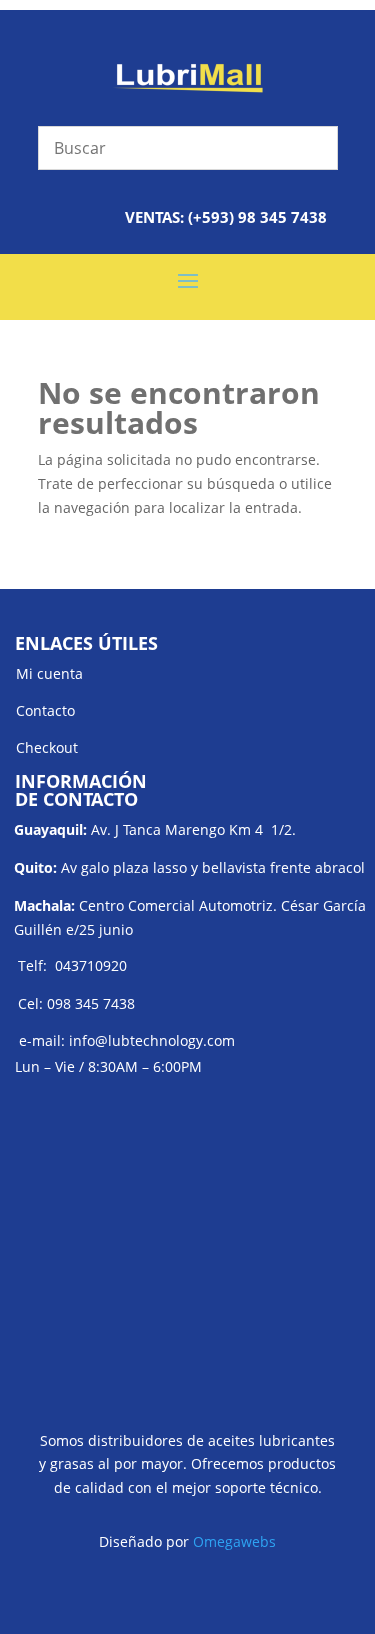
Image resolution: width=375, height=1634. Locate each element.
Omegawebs (234, 1541)
